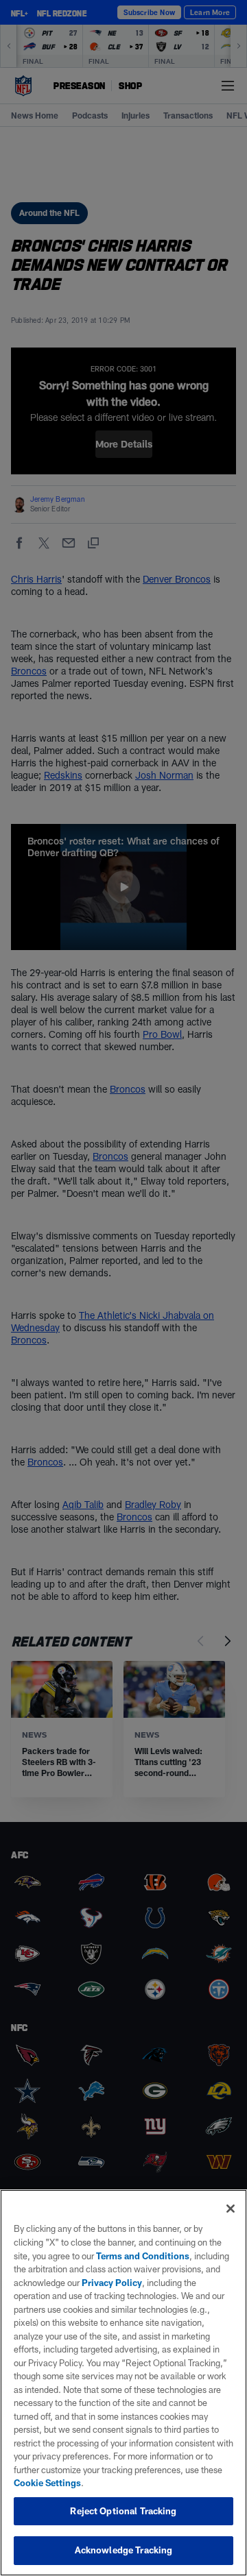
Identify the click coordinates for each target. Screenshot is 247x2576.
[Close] (231, 2209)
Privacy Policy (112, 2283)
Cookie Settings (47, 2483)
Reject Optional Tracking (123, 2511)
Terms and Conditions (143, 2256)
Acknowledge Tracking (124, 2550)
